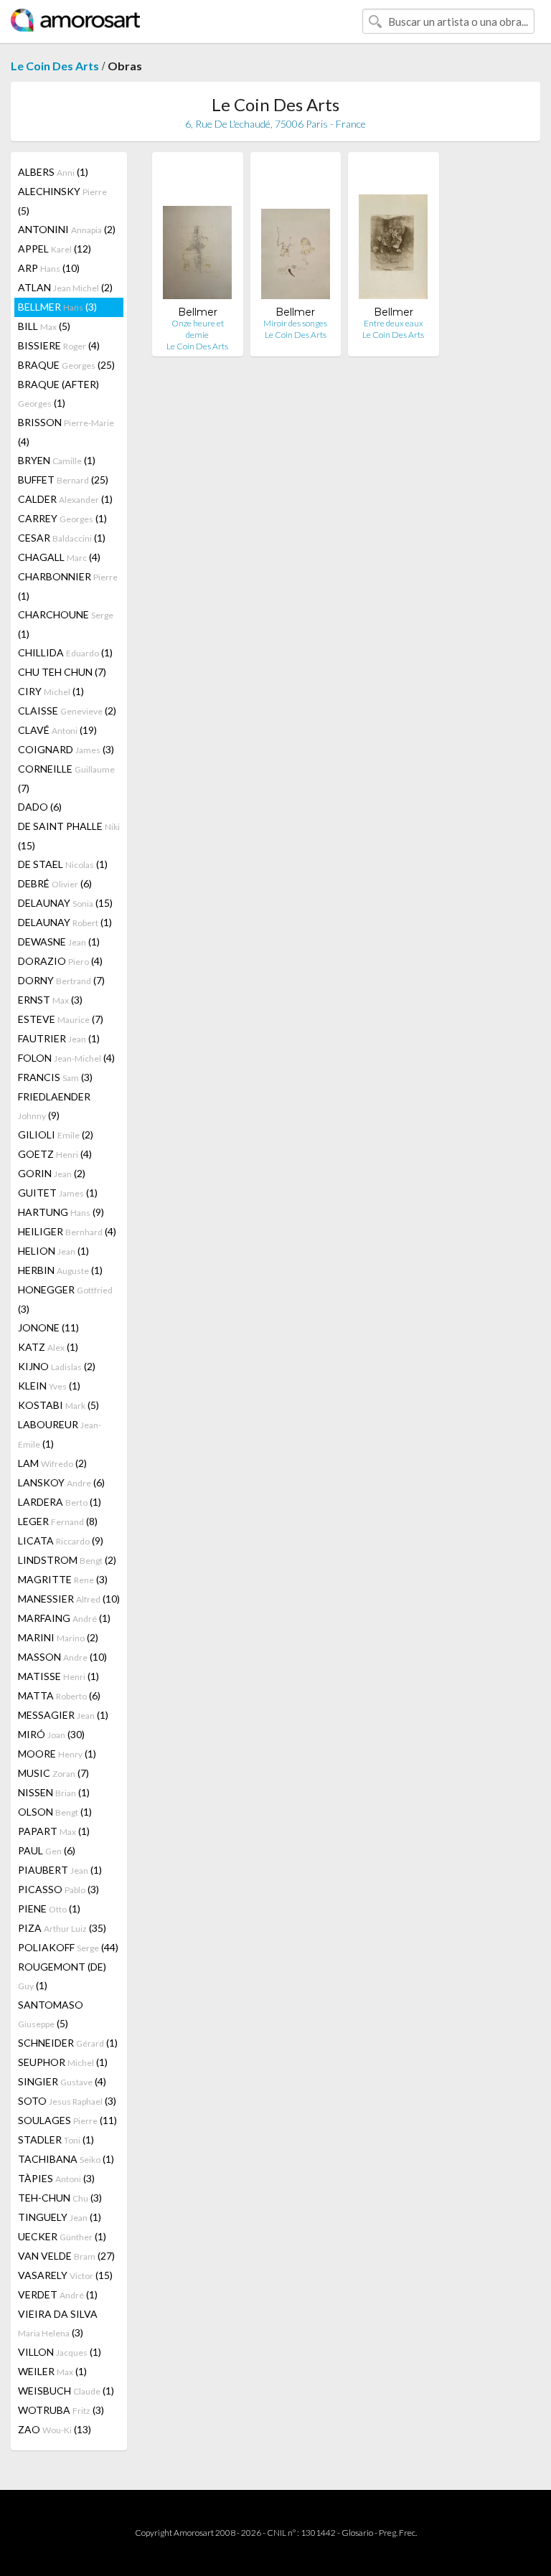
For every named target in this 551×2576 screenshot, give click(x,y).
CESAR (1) (62, 538)
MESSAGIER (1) (63, 1715)
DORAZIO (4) (60, 961)
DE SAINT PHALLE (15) (69, 836)
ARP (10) (49, 268)
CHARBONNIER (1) (68, 586)
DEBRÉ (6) (55, 883)
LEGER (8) (58, 1521)
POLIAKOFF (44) (68, 1947)
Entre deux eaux (394, 323)
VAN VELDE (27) (66, 2256)
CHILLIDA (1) (65, 652)
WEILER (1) (52, 2371)
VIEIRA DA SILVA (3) (58, 2323)
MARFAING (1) (64, 1618)
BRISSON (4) (66, 432)
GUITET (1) (58, 1193)
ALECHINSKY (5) (62, 201)
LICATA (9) (61, 1541)
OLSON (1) (55, 1812)
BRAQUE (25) (66, 365)
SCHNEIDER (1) (68, 2043)
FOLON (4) (66, 1058)
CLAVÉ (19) (57, 730)
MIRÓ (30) (51, 1734)
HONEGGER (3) (65, 1299)
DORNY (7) (61, 980)
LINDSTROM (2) (67, 1560)
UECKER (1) (62, 2236)
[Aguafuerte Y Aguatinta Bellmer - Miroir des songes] (296, 234)
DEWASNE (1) (59, 942)
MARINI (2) (58, 1637)
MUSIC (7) (53, 1773)
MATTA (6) (59, 1695)
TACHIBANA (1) (66, 2159)
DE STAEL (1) (63, 864)
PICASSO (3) (58, 1889)
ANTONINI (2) (67, 229)
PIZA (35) (62, 1928)
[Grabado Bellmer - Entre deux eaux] (393, 234)
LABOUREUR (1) (60, 1434)
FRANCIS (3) (55, 1077)
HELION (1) (53, 1251)
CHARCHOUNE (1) (66, 624)
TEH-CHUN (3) (60, 2198)
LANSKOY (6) (61, 1482)
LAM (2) (52, 1463)
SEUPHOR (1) (63, 2062)
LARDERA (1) (60, 1502)
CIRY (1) (51, 691)
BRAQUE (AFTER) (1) (58, 393)
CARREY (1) (62, 518)
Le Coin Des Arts (55, 66)
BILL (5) (44, 326)
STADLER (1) (56, 2139)
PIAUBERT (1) (60, 1870)
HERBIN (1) (60, 1270)
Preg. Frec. (398, 2533)
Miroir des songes (295, 323)
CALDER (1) (65, 499)
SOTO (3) (67, 2101)
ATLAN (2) (65, 287)
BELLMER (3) (57, 307)
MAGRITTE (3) (63, 1579)
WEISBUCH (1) (66, 2391)
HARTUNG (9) (61, 1212)
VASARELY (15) (65, 2275)
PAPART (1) (54, 1831)
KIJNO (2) (57, 1366)
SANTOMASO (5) (51, 2014)
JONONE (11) (48, 1327)
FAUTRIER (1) (59, 1038)
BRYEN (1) (57, 460)
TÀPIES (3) (56, 2178)
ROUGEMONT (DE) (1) (62, 1976)
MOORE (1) (57, 1754)
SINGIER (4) (62, 2081)
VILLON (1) (60, 2352)
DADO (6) (40, 807)
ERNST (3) (50, 1000)
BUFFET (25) (63, 480)
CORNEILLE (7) (66, 778)
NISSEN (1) (54, 1792)
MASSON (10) (62, 1657)
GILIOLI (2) (56, 1134)
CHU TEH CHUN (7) (62, 672)
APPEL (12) (55, 249)
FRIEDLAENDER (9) (54, 1106)
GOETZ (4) (55, 1154)
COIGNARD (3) (66, 749)
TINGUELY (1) (60, 2217)
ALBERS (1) (53, 172)
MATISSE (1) (58, 1676)
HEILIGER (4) (67, 1231)
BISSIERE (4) (59, 345)
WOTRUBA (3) (61, 2410)
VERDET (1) (58, 2294)
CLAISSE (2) (67, 711)
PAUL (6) (47, 1850)
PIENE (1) (49, 1909)
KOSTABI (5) (58, 1405)
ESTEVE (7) (61, 1019)
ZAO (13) (55, 2429)
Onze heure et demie (198, 329)
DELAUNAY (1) (65, 922)
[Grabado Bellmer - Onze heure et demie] (197, 234)
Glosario (357, 2533)
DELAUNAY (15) (65, 903)
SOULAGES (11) (67, 2120)
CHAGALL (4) (59, 557)
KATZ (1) (48, 1347)
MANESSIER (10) (69, 1599)
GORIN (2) (52, 1173)
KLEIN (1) (49, 1386)
